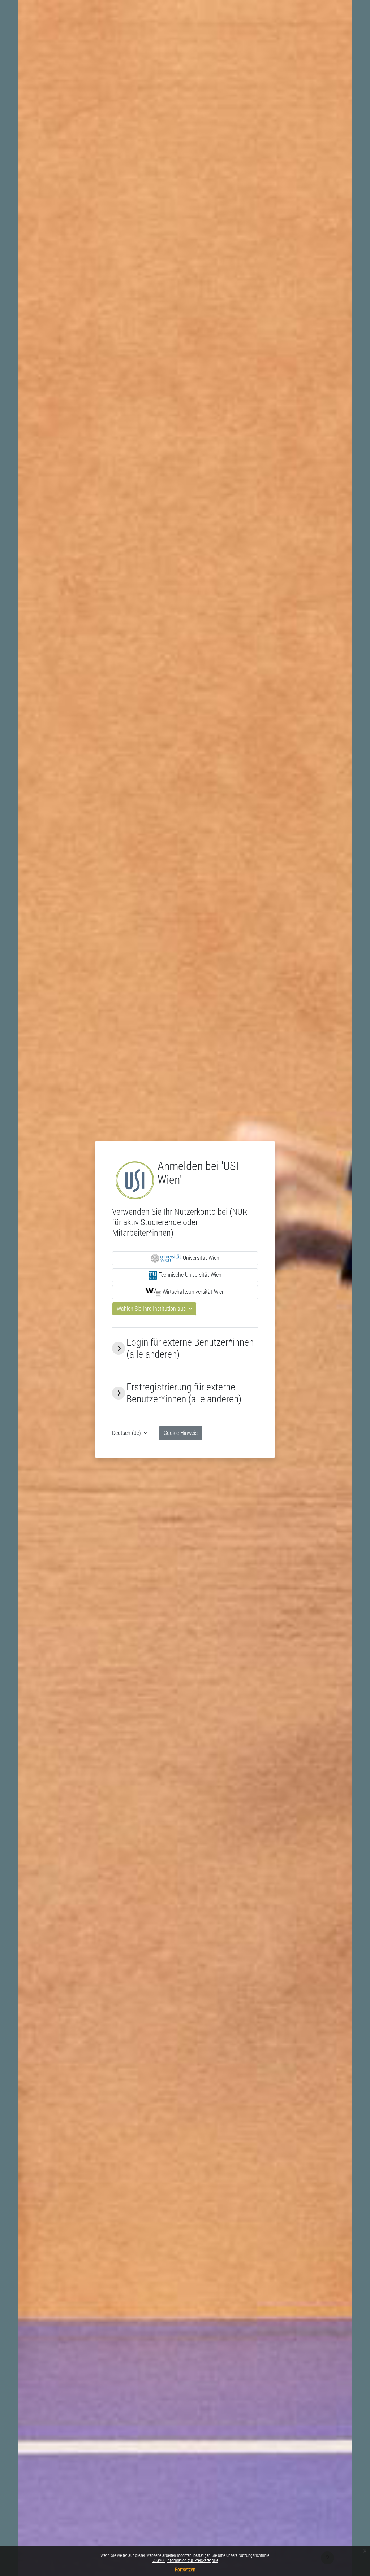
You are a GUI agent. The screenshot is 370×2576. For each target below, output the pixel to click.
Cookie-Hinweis (181, 1433)
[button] (119, 1348)
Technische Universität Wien (189, 1275)
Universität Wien (200, 1258)
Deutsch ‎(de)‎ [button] (127, 1433)
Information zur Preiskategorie (192, 2560)
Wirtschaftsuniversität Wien (193, 1292)
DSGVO (158, 2560)
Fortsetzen (185, 2570)
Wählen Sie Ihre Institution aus (152, 1309)
